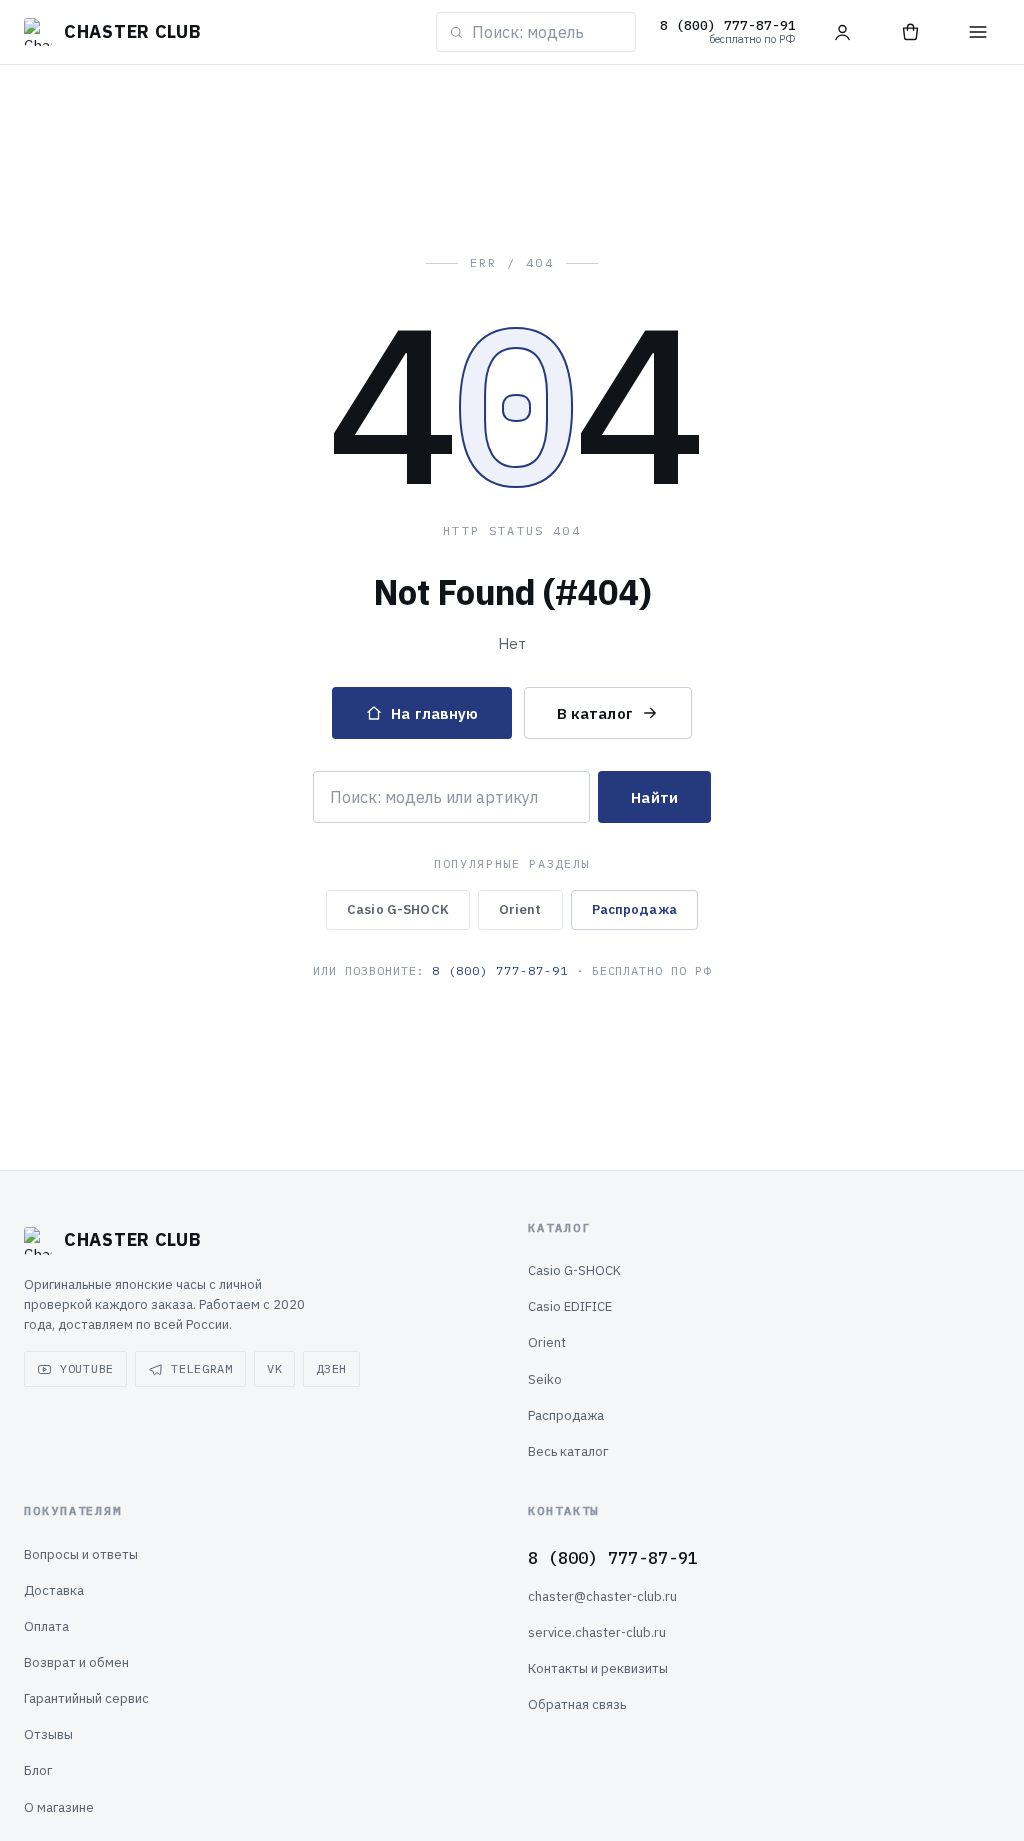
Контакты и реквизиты (598, 1668)
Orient (520, 909)
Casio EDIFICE (570, 1306)
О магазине (59, 1807)
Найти (654, 797)
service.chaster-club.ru (597, 1632)
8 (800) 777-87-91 (499, 970)
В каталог (595, 713)
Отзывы (48, 1734)
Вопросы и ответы (81, 1554)
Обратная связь (577, 1704)
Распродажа (634, 909)
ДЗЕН (331, 1368)
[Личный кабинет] (842, 32)
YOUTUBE (87, 1368)
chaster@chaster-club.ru (602, 1596)
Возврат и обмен (76, 1662)
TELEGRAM (202, 1368)
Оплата (46, 1626)
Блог (38, 1770)
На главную (435, 713)
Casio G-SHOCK (398, 909)
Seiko (545, 1379)
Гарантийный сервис (86, 1698)
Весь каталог (568, 1451)
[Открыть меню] (978, 32)
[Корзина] (910, 32)
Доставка (54, 1590)
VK (274, 1368)
